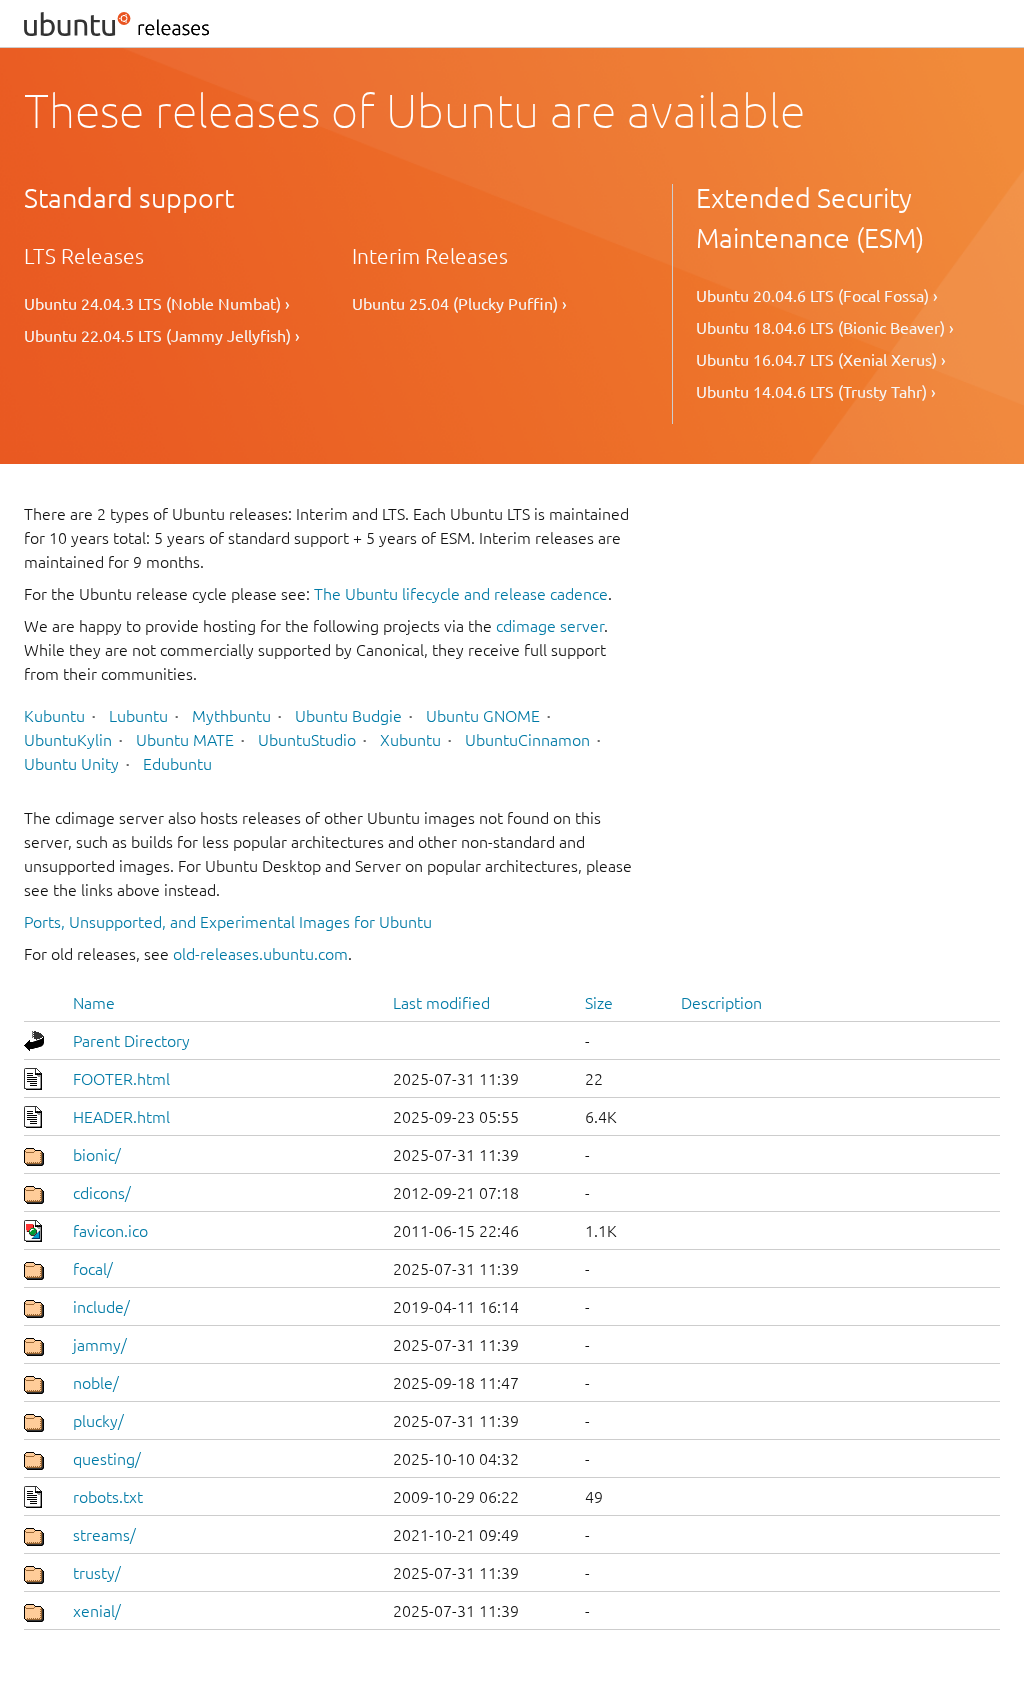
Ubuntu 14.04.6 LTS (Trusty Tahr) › (816, 392)
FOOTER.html (121, 1079)
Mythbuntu (231, 716)
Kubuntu (54, 716)
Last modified (441, 1003)
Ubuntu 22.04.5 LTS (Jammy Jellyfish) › (162, 336)
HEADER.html (121, 1117)
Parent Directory (131, 1041)
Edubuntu (177, 764)
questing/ (107, 1459)
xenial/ (97, 1611)
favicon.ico (110, 1231)
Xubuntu (410, 740)
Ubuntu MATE (185, 740)
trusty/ (97, 1573)
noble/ (96, 1383)
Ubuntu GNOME (483, 716)
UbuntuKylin (68, 740)
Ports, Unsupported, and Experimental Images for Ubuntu (228, 922)
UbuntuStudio (307, 740)
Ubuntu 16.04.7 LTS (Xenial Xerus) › (821, 360)
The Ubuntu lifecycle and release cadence (461, 594)
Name (94, 1003)
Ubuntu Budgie (348, 716)
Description (721, 1003)
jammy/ (100, 1345)
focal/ (93, 1269)
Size (599, 1003)
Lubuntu (138, 716)
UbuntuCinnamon (527, 740)
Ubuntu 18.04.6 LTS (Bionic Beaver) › (825, 328)
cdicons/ (102, 1193)
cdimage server (550, 626)
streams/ (104, 1535)
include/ (101, 1307)
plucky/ (98, 1421)
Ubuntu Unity (71, 764)
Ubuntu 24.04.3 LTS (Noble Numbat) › (157, 304)
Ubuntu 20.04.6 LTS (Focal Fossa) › (817, 296)
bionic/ (97, 1155)
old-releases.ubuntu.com (260, 954)
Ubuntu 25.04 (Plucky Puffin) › (459, 304)
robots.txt (108, 1497)
